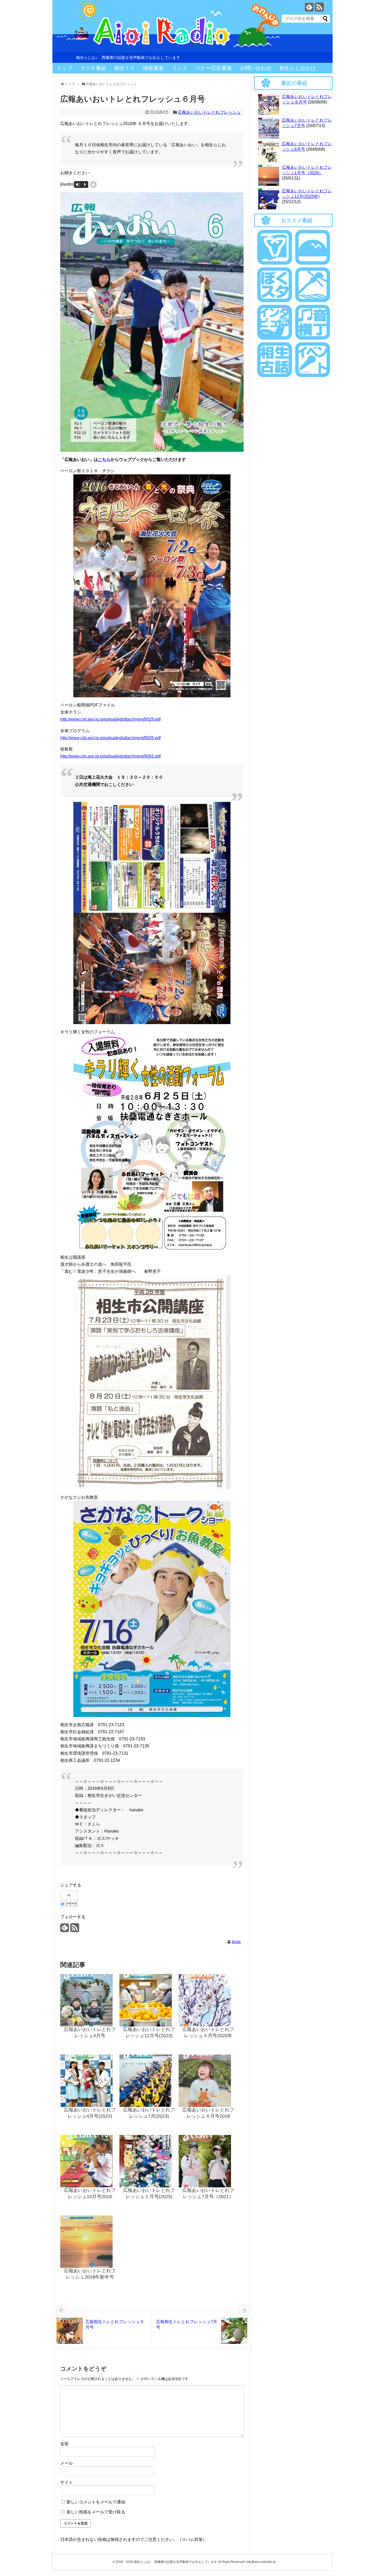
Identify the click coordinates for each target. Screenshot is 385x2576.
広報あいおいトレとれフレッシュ (209, 112)
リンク (180, 68)
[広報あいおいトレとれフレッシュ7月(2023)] (149, 2081)
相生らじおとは (298, 68)
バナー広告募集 (214, 68)
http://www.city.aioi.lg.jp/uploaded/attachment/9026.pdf (110, 738)
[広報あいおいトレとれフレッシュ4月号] (90, 2000)
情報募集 (153, 68)
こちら (104, 460)
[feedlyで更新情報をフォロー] (309, 9)
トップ (64, 68)
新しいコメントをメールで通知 (96, 2502)
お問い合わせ (256, 68)
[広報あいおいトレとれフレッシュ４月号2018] (208, 2081)
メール (67, 2463)
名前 (64, 2444)
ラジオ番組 (93, 68)
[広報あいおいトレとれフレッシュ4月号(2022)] (90, 2081)
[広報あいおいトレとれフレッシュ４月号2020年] (208, 2000)
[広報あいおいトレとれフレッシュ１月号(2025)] (149, 2161)
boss (236, 1942)
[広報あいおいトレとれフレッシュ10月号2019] (90, 2161)
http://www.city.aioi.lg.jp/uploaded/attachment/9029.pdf (110, 719)
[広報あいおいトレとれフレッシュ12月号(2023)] (149, 2000)
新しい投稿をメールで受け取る (96, 2512)
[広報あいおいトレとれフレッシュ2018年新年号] (90, 2242)
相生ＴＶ (125, 68)
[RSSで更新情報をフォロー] (319, 9)
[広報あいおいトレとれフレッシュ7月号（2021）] (208, 2161)
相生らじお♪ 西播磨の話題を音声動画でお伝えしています (128, 58)
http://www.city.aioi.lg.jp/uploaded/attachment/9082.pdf (110, 756)
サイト (67, 2482)
